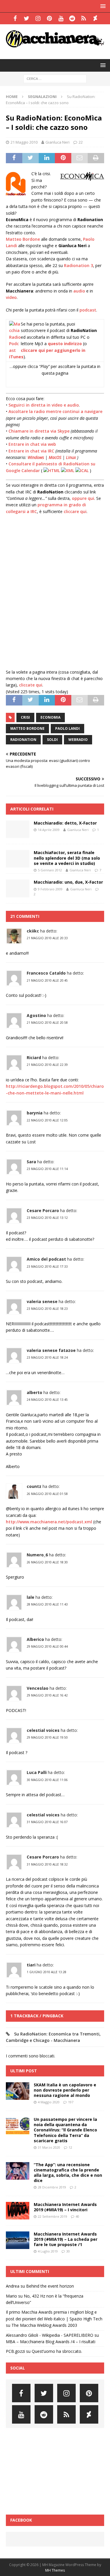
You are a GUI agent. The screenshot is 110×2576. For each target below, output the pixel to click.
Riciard (34, 1058)
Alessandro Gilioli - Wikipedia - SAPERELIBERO (50, 2335)
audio (79, 291)
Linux (71, 457)
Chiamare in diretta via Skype (39, 431)
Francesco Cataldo (46, 973)
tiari (31, 1965)
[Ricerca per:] (55, 78)
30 (68, 2251)
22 (81, 142)
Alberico (35, 1639)
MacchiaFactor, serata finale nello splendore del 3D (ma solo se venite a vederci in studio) (67, 858)
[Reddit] (72, 18)
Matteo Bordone (23, 239)
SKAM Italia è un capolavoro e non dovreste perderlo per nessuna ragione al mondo (65, 2090)
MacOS (55, 457)
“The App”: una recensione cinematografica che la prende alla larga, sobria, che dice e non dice (68, 2173)
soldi (52, 740)
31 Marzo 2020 (49, 2147)
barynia (35, 1113)
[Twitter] (27, 18)
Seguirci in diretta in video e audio (44, 405)
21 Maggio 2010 (24, 142)
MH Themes (55, 2570)
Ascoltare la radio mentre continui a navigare (55, 411)
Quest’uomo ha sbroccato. (57, 2351)
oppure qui (83, 498)
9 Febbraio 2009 (50, 889)
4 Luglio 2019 (48, 2251)
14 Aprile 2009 (49, 830)
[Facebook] (15, 18)
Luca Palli (37, 1772)
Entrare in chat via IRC (31, 451)
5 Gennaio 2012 (50, 870)
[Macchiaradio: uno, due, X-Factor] (18, 888)
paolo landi (67, 728)
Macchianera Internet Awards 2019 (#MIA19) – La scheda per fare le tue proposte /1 (66, 2239)
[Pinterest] (49, 18)
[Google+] (84, 18)
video (11, 297)
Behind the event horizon (50, 2286)
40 (77, 2216)
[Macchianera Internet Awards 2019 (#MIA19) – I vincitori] (18, 2211)
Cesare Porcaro (43, 1210)
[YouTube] (61, 18)
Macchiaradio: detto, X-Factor (65, 823)
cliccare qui (75, 511)
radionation (23, 740)
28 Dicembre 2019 (52, 2187)
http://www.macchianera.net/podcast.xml (49, 1522)
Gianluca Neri (57, 142)
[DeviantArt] (95, 18)
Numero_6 (37, 1555)
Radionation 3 (78, 265)
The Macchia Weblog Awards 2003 (44, 2325)
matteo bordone (27, 728)
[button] (102, 6)
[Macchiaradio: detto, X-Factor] (18, 829)
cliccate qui (31, 685)
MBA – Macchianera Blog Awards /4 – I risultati (51, 2342)
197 (71, 2102)
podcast (88, 310)
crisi (25, 717)
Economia (50, 717)
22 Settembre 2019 (53, 2216)
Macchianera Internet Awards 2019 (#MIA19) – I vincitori (65, 2207)
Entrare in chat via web (32, 444)
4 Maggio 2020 (49, 2102)
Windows (36, 457)
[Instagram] (38, 18)
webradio (78, 740)
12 (70, 2147)
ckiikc (33, 931)
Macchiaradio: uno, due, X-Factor (68, 882)
